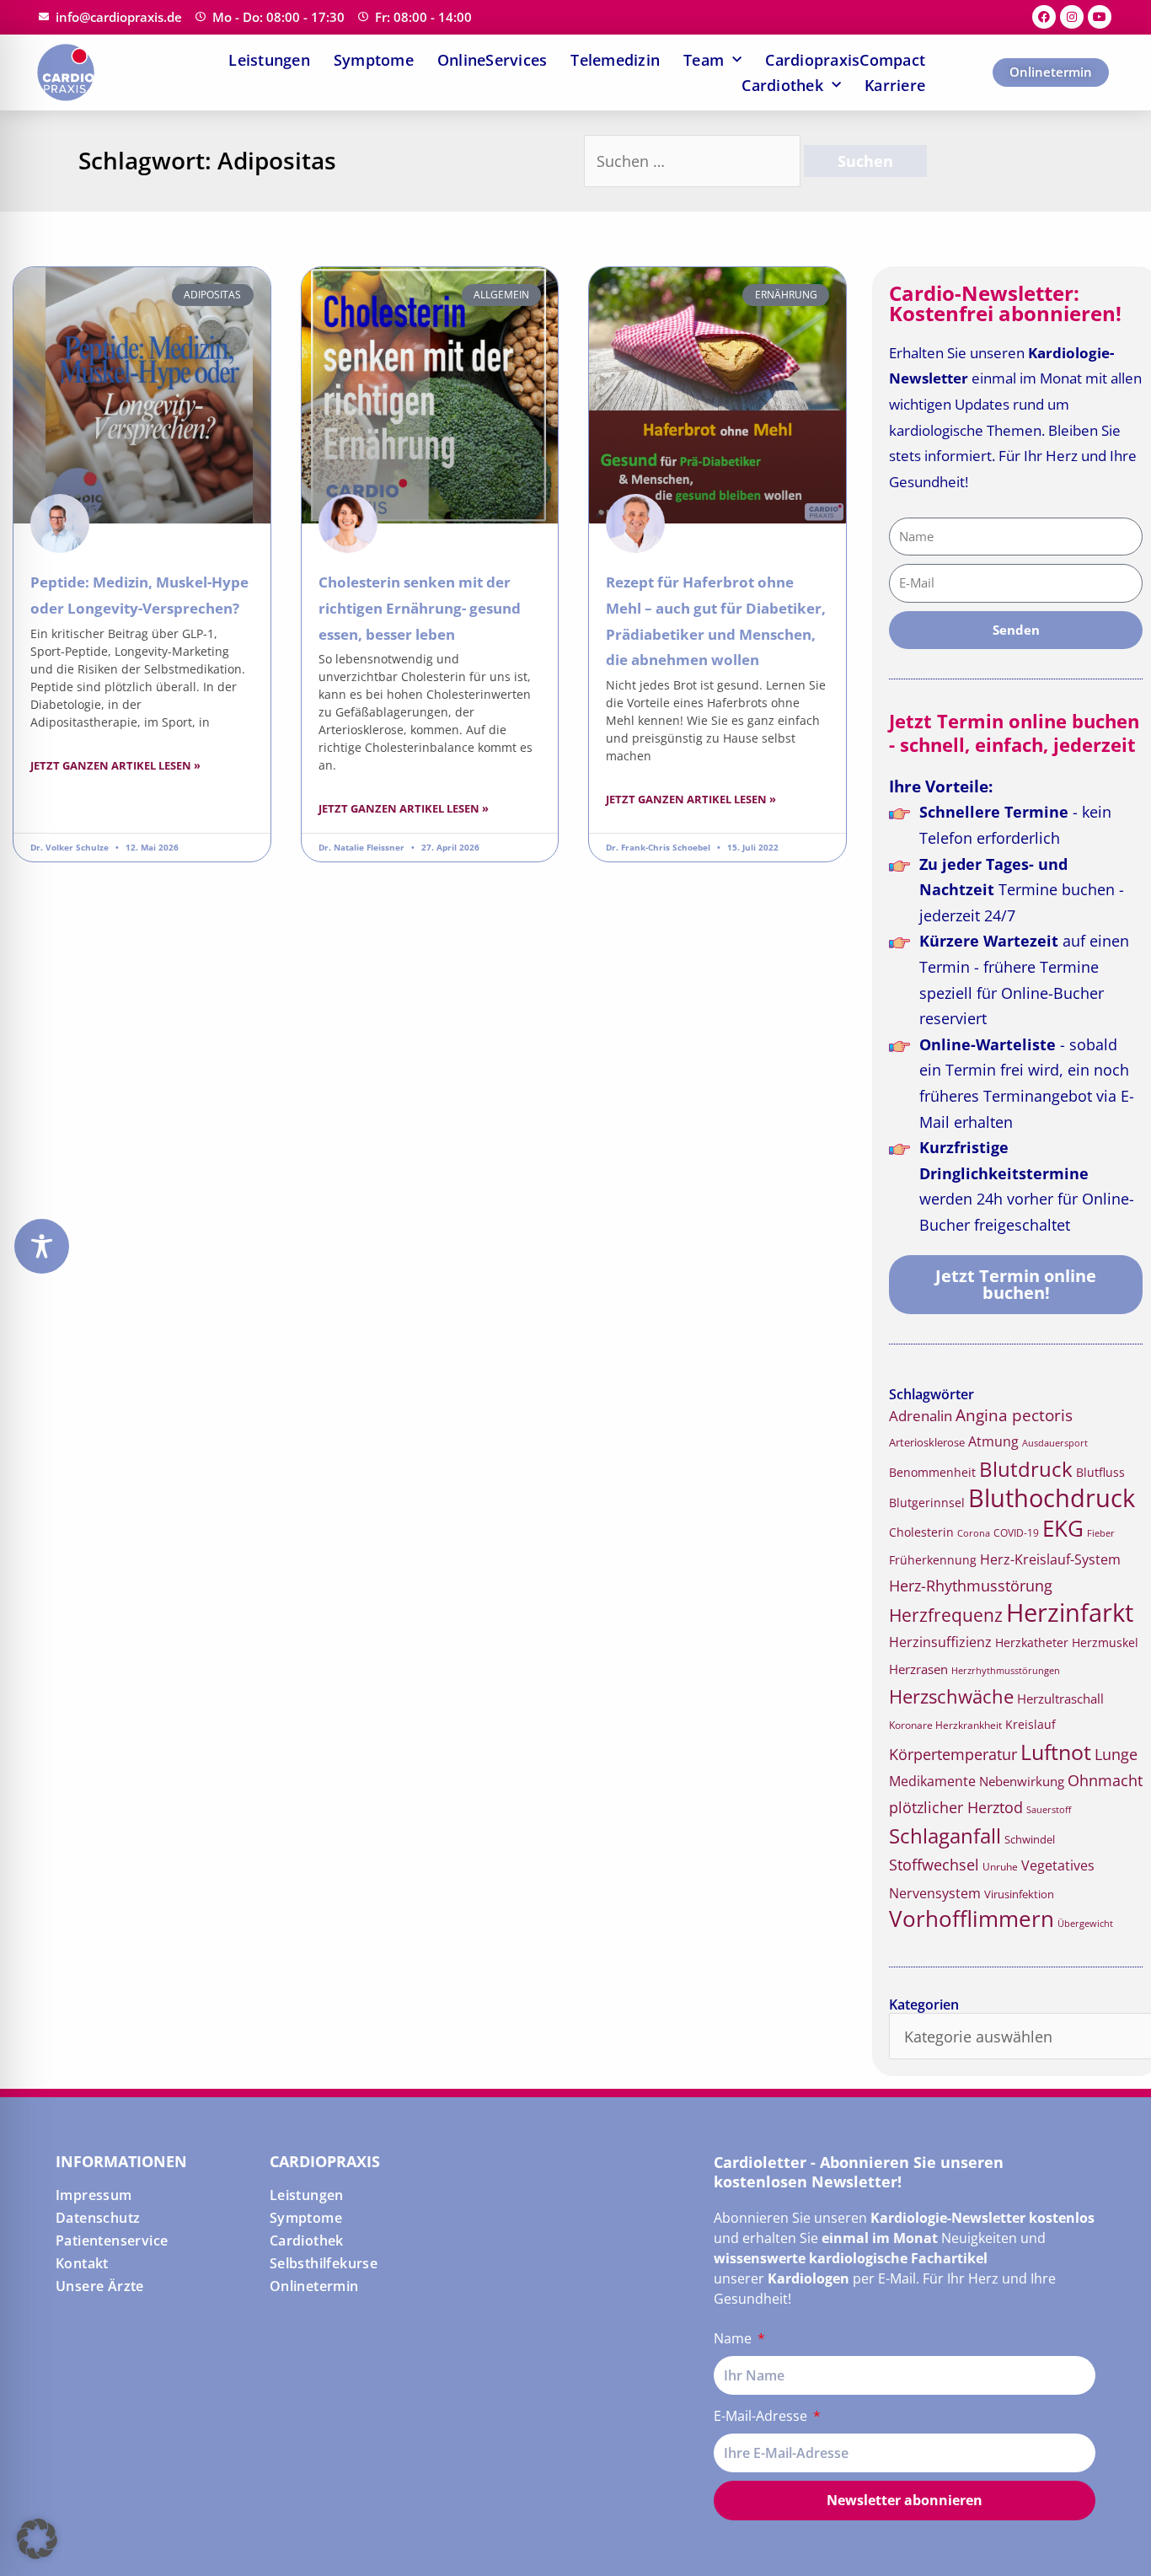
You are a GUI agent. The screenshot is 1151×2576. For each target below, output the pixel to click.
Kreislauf (1031, 1724)
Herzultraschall (1060, 1699)
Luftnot (1056, 1752)
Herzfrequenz (946, 1615)
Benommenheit (932, 1472)
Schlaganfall (945, 1835)
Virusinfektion (1019, 1894)
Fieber (1101, 1533)
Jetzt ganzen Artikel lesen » (115, 765)
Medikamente (932, 1781)
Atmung (993, 1441)
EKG (1063, 1529)
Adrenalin (921, 1416)
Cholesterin (921, 1532)
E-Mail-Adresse (762, 2416)
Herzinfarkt (1070, 1613)
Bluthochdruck (1052, 1497)
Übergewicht (1085, 1923)
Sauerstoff (1049, 1809)
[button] (37, 2539)
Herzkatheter (1032, 1642)
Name (734, 2338)
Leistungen (269, 60)
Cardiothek (782, 85)
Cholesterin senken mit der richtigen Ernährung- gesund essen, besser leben (420, 608)
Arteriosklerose (927, 1442)
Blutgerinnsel (927, 1503)
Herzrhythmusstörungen (1006, 1671)
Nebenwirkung (1022, 1781)
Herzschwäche (951, 1696)
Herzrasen (918, 1669)
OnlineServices (493, 60)
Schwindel (1030, 1839)
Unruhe (1000, 1867)
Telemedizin (615, 60)
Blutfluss (1100, 1472)
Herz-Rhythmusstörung (971, 1586)
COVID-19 (1016, 1533)
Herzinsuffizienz (940, 1642)
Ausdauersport (1055, 1443)
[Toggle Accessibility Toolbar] (42, 1246)
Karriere (895, 85)
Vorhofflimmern (972, 1919)
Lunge (1116, 1754)
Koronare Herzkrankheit (945, 1725)
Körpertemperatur (953, 1754)
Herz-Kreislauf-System (1050, 1559)
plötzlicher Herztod (956, 1807)
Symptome (374, 60)
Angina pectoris (1014, 1415)
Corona (974, 1533)
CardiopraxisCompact (845, 60)
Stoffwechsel (934, 1865)
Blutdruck (1026, 1469)
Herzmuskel (1105, 1643)
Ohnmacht (1105, 1780)
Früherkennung (933, 1560)
